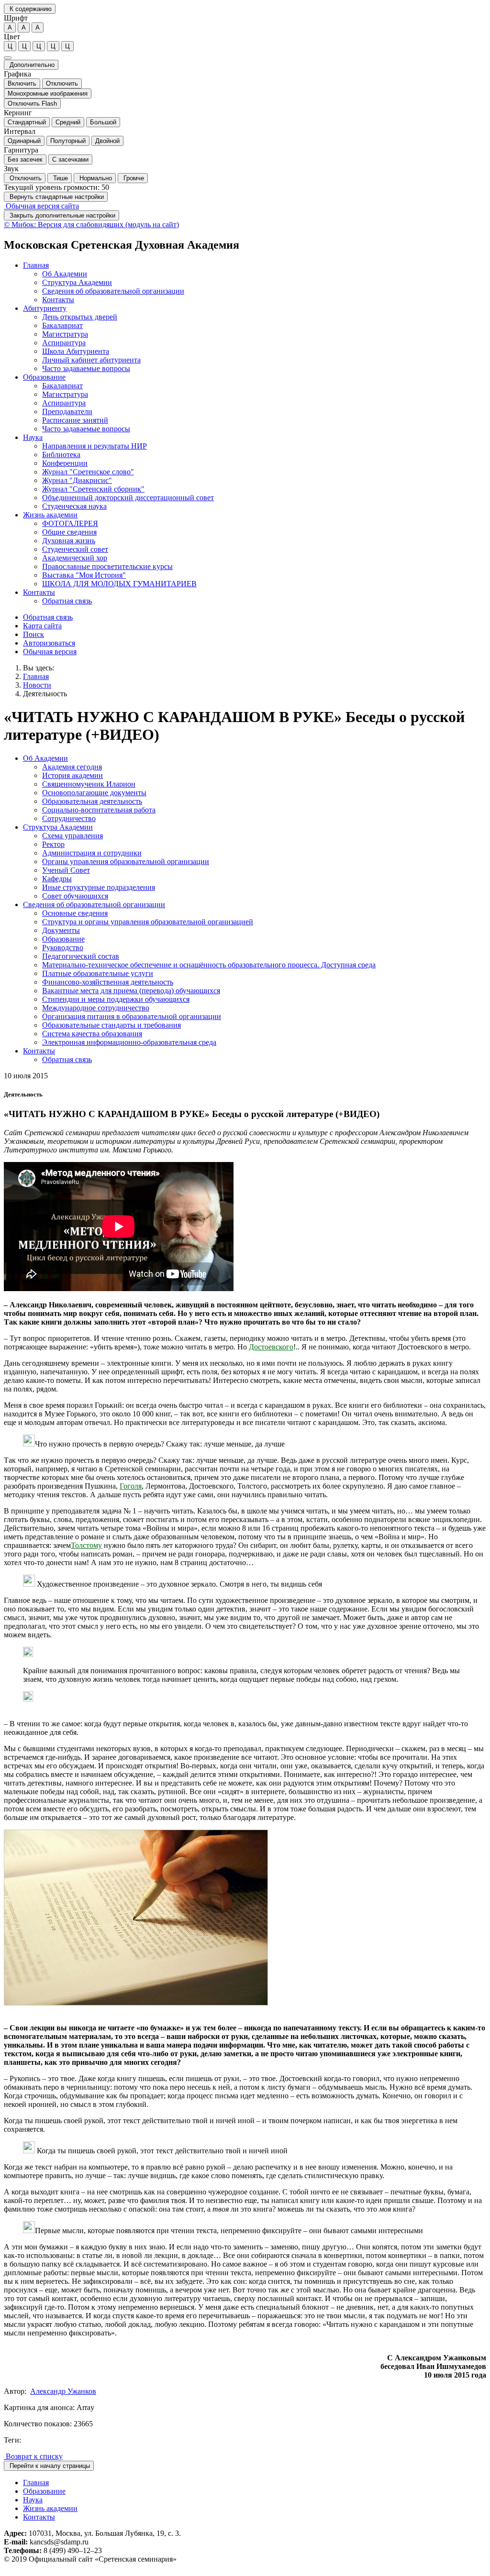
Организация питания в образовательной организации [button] (132, 1016)
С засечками (70, 159)
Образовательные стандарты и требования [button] (111, 1025)
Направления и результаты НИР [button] (95, 446)
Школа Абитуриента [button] (76, 351)
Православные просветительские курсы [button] (107, 566)
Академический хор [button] (75, 558)
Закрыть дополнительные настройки (61, 215)
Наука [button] (33, 437)
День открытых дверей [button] (80, 317)
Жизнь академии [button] (50, 515)
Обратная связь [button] (67, 601)
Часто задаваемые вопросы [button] (86, 368)
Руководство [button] (63, 948)
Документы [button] (61, 930)
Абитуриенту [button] (45, 308)
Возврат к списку (33, 2456)
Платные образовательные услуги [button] (98, 973)
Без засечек (25, 159)
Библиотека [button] (61, 455)
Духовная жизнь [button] (69, 541)
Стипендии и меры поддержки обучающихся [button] (116, 999)
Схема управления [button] (72, 836)
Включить (22, 83)
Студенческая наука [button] (74, 506)
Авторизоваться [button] (49, 643)
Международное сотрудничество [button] (96, 1008)
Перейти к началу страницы (49, 2466)
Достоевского (271, 1347)
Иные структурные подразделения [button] (99, 887)
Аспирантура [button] (64, 343)
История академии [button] (72, 775)
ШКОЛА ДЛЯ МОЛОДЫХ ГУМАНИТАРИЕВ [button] (119, 584)
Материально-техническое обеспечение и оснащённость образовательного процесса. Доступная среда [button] (209, 965)
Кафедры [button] (57, 879)
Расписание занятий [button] (75, 420)
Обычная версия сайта (41, 206)
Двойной (107, 141)
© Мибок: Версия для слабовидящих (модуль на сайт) (91, 225)
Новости (37, 685)
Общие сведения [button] (69, 532)
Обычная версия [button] (50, 652)
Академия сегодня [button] (72, 767)
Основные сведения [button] (75, 913)
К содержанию (30, 9)
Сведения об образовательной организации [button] (113, 291)
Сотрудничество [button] (69, 818)
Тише (60, 178)
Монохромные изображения (48, 93)
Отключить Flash (32, 104)
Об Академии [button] (65, 274)
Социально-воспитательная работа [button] (99, 810)
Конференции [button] (65, 463)
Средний (68, 122)
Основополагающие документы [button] (94, 793)
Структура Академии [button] (77, 282)
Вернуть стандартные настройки (56, 197)
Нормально (95, 178)
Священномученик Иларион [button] (89, 784)
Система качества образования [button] (92, 1034)
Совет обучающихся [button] (75, 896)
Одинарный (24, 141)
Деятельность (45, 694)
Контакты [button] (58, 300)
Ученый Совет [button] (66, 870)
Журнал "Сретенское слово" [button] (88, 472)
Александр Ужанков (63, 2391)
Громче (133, 178)
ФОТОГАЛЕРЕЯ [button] (70, 523)
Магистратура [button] (65, 334)
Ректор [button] (53, 844)
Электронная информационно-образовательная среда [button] (129, 1042)
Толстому (86, 1545)
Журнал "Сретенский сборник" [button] (93, 489)
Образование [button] (44, 377)
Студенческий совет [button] (75, 549)
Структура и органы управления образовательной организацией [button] (148, 922)
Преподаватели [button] (67, 411)
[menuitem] (255, 283)
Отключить (62, 83)
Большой (103, 122)
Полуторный (68, 141)
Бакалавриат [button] (62, 325)
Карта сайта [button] (42, 626)
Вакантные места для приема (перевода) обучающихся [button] (131, 991)
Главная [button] (36, 265)
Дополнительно (31, 65)
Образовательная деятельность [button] (92, 801)
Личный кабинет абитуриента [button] (91, 360)
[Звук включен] (8, 58)
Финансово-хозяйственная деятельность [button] (108, 982)
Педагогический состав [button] (81, 956)
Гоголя (131, 1486)
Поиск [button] (33, 634)
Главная (36, 676)
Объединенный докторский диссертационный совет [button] (128, 498)
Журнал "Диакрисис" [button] (77, 480)
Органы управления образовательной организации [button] (126, 861)
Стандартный (27, 122)
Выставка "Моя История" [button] (84, 575)
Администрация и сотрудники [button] (92, 853)
